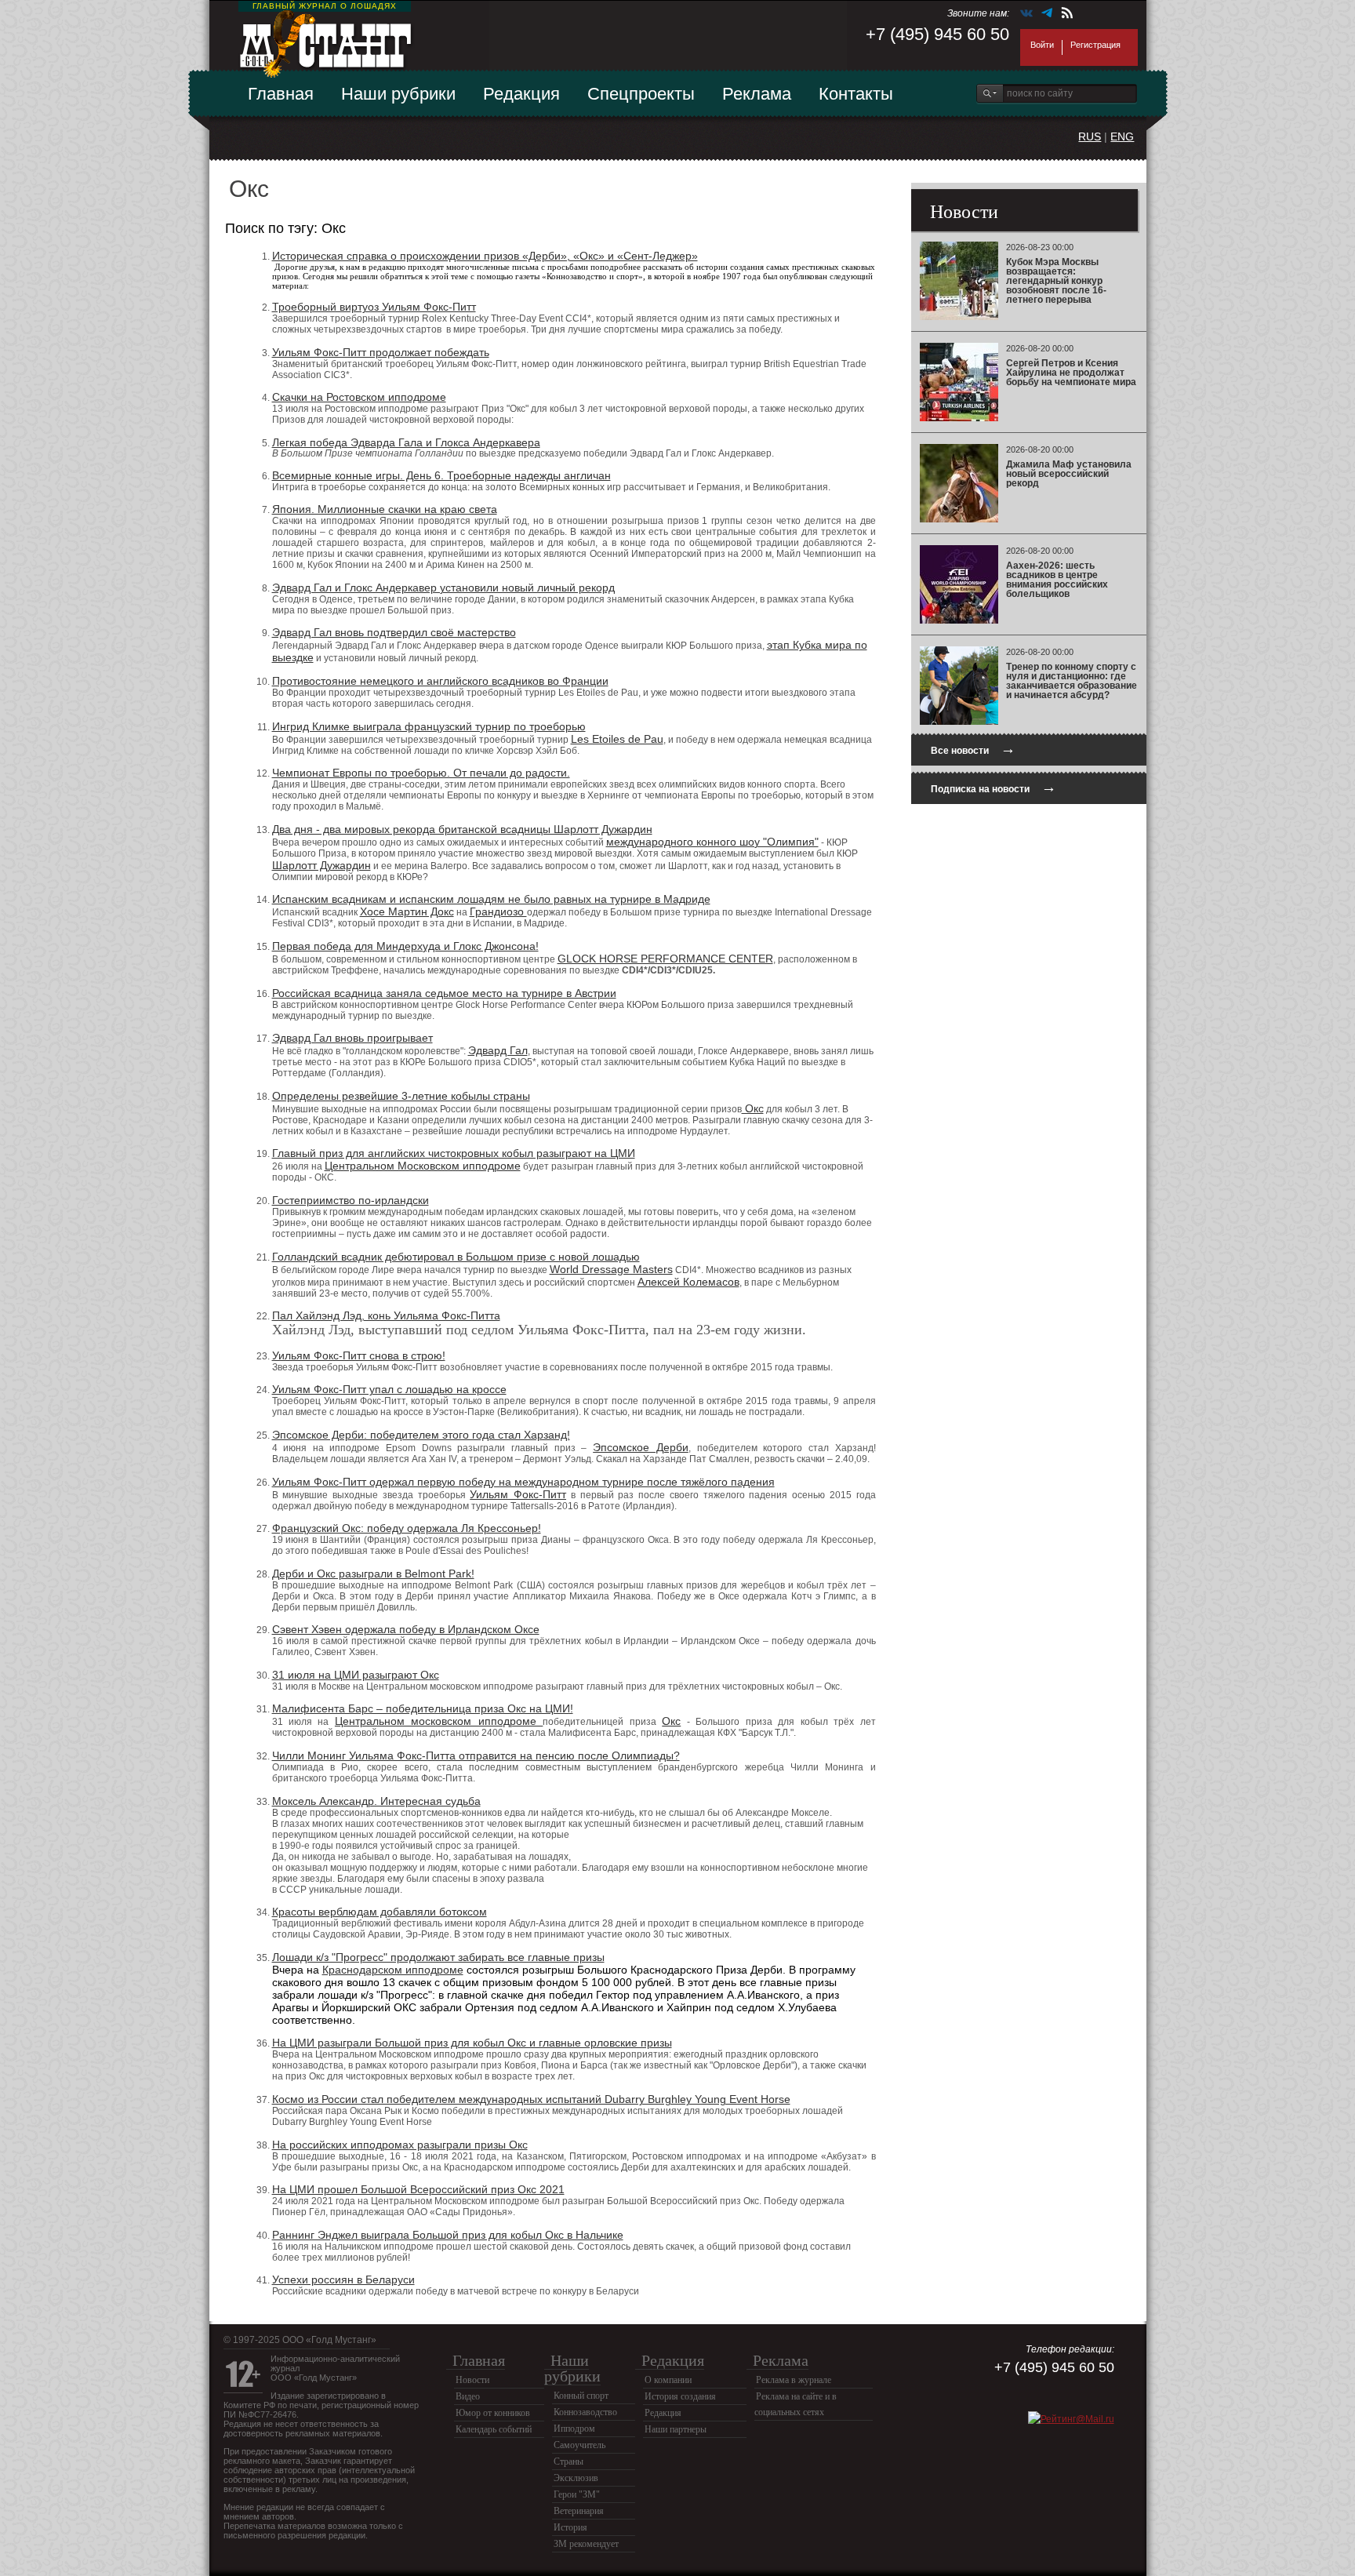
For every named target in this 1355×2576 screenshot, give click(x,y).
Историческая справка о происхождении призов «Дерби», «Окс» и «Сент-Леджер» (485, 256)
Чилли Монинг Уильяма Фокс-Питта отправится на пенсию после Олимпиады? (476, 1756)
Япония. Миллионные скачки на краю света (385, 509)
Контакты (856, 94)
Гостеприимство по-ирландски (351, 1200)
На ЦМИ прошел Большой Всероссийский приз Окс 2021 (418, 2189)
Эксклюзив (576, 2478)
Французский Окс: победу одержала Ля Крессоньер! (407, 1528)
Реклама (757, 94)
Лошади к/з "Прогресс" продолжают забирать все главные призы (438, 1957)
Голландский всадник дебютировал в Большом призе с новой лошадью (456, 1257)
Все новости (973, 749)
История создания (680, 2396)
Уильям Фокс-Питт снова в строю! (359, 1355)
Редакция (521, 94)
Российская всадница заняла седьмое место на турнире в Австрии (444, 993)
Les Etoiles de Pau (617, 739)
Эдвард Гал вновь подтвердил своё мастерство (394, 632)
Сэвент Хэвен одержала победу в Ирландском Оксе (406, 1629)
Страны (569, 2461)
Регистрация (1095, 45)
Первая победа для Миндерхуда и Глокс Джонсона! (405, 946)
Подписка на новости (994, 787)
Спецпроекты (641, 94)
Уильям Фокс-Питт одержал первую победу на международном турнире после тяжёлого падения (523, 1482)
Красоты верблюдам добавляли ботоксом (380, 1912)
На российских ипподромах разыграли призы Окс (400, 2145)
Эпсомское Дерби (641, 1447)
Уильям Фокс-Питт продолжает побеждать (381, 352)
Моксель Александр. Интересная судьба (376, 1801)
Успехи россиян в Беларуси (343, 2279)
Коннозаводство (585, 2412)
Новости (472, 2380)
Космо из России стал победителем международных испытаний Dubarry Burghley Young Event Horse (531, 2099)
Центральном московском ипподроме (439, 1721)
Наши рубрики (398, 94)
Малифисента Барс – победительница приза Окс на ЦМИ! (423, 1708)
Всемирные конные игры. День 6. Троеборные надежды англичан (441, 475)
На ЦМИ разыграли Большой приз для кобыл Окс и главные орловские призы (472, 2043)
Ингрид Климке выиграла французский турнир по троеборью (429, 726)
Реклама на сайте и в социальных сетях (796, 2404)
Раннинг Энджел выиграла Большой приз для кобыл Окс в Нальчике (448, 2235)
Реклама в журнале (794, 2380)
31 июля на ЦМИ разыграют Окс (356, 1675)
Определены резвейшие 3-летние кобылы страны (401, 1096)
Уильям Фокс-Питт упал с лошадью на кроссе (389, 1389)
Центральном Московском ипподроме (423, 1166)
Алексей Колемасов (688, 1282)
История (570, 2527)
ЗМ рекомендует (586, 2544)
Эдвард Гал (498, 1050)
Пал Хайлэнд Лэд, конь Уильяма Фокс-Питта (386, 1315)
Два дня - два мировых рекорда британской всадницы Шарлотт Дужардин (462, 829)
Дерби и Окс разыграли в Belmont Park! (373, 1574)
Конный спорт (581, 2396)
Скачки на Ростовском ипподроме (359, 397)
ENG (1122, 136)
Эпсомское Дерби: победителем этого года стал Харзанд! (421, 1435)
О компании (668, 2380)
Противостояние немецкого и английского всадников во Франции (440, 681)
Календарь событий (494, 2429)
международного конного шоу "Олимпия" (712, 842)
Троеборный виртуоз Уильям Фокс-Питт (374, 307)
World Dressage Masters (611, 1269)
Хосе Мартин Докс (407, 911)
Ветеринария (579, 2511)
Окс (753, 1108)
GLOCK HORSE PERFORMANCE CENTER (665, 959)
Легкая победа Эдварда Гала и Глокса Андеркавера (406, 442)
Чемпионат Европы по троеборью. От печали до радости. (421, 773)
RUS (1090, 136)
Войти (1042, 45)
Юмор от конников (493, 2413)
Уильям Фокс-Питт (518, 1494)
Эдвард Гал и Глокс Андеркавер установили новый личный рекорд (443, 588)
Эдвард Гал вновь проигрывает (352, 1038)
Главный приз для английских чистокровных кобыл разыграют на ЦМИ (454, 1153)
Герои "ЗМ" (577, 2494)
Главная (281, 94)
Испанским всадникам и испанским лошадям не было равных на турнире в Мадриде (491, 899)
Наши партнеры (676, 2429)
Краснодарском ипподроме (393, 1970)
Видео (468, 2396)
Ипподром (574, 2429)
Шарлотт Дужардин (321, 865)
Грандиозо (498, 911)
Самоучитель (579, 2445)
